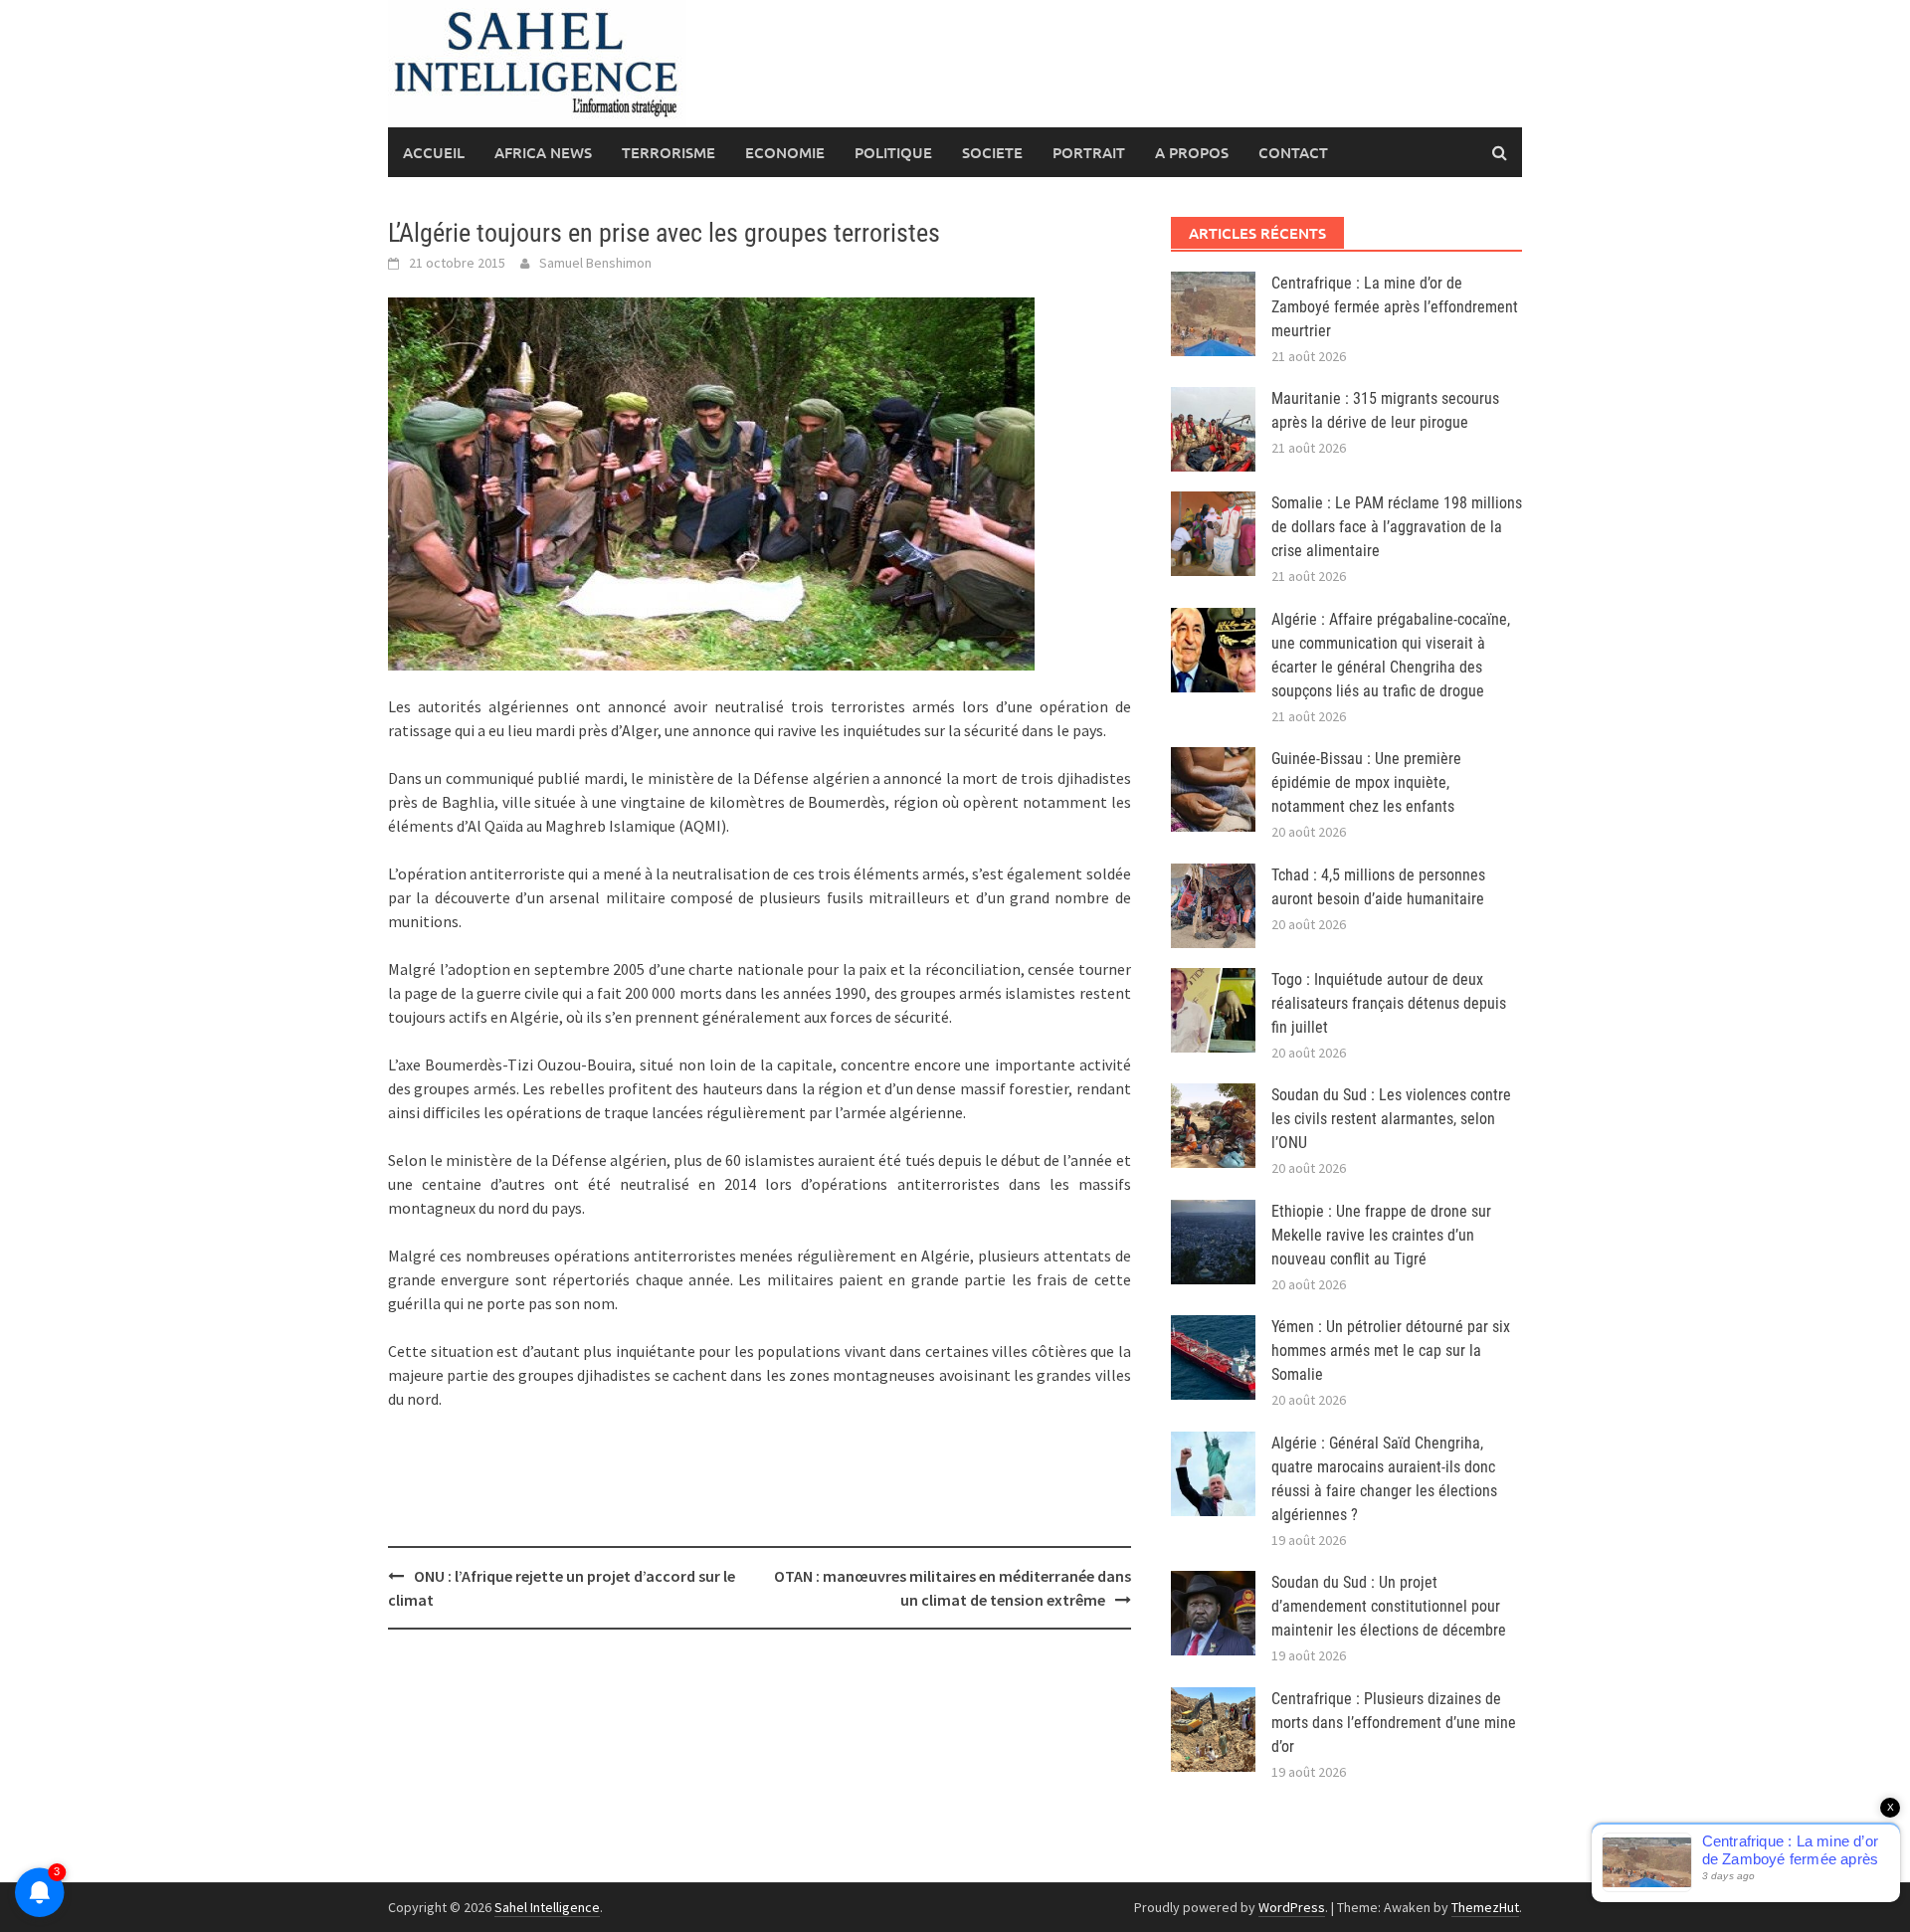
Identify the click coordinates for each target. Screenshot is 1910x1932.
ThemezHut (1485, 1907)
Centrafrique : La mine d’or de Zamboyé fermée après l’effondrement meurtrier (1395, 307)
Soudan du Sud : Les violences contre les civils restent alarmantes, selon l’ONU (1391, 1119)
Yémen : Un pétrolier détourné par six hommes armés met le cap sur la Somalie (1391, 1351)
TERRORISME (668, 152)
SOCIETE (992, 152)
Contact (1293, 152)
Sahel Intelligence (547, 1907)
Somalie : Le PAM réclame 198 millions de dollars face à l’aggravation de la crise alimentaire (1397, 527)
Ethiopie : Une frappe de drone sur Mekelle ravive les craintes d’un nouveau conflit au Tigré (1381, 1235)
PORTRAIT (1089, 152)
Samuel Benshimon (595, 263)
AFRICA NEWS (543, 152)
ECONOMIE (785, 152)
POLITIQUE (893, 152)
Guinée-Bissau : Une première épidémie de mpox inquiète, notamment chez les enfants (1366, 782)
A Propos (1192, 152)
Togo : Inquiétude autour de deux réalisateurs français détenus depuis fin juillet (1389, 1003)
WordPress (1292, 1907)
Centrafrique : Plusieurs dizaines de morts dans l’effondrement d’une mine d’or (1394, 1723)
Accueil (434, 152)
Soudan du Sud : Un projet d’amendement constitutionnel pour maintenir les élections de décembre (1389, 1606)
